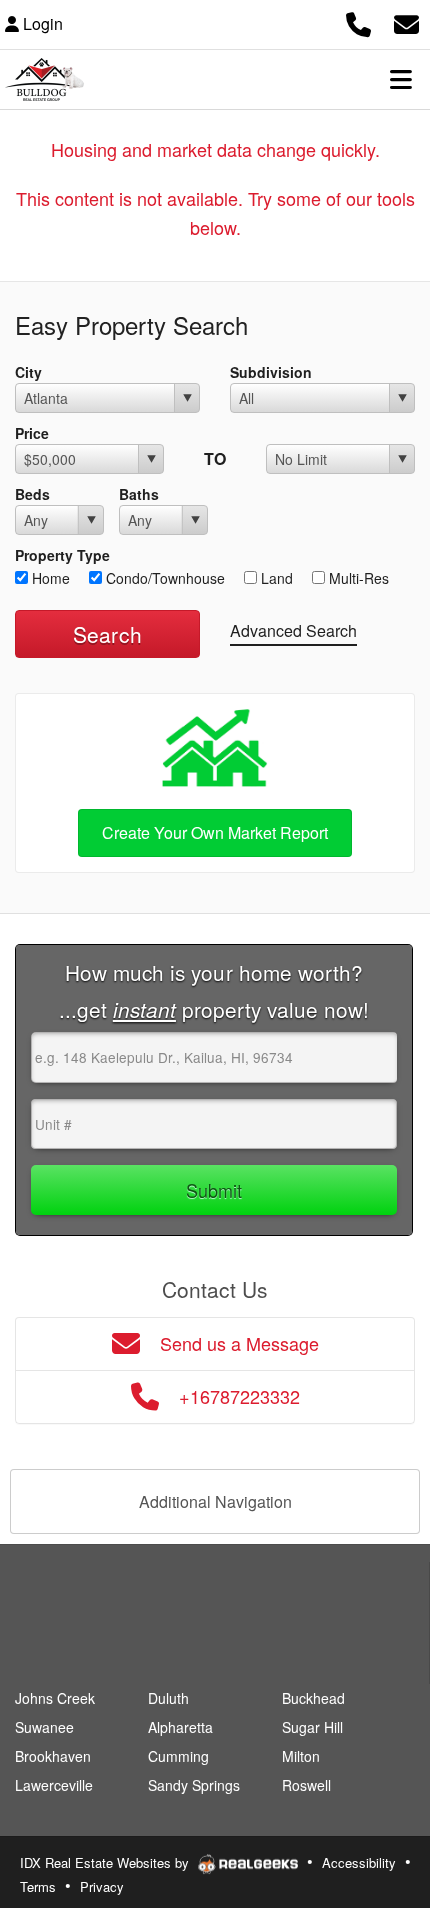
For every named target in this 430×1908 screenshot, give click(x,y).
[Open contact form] (406, 21)
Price (32, 433)
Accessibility (359, 1862)
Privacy (102, 1886)
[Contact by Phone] (358, 21)
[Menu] (401, 79)
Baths (139, 494)
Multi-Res (357, 578)
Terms (38, 1886)
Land (275, 578)
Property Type (62, 555)
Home (49, 578)
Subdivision (271, 372)
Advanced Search (293, 630)
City (28, 372)
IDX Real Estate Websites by (106, 1862)
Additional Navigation (215, 1501)
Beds (32, 494)
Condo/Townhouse (163, 578)
